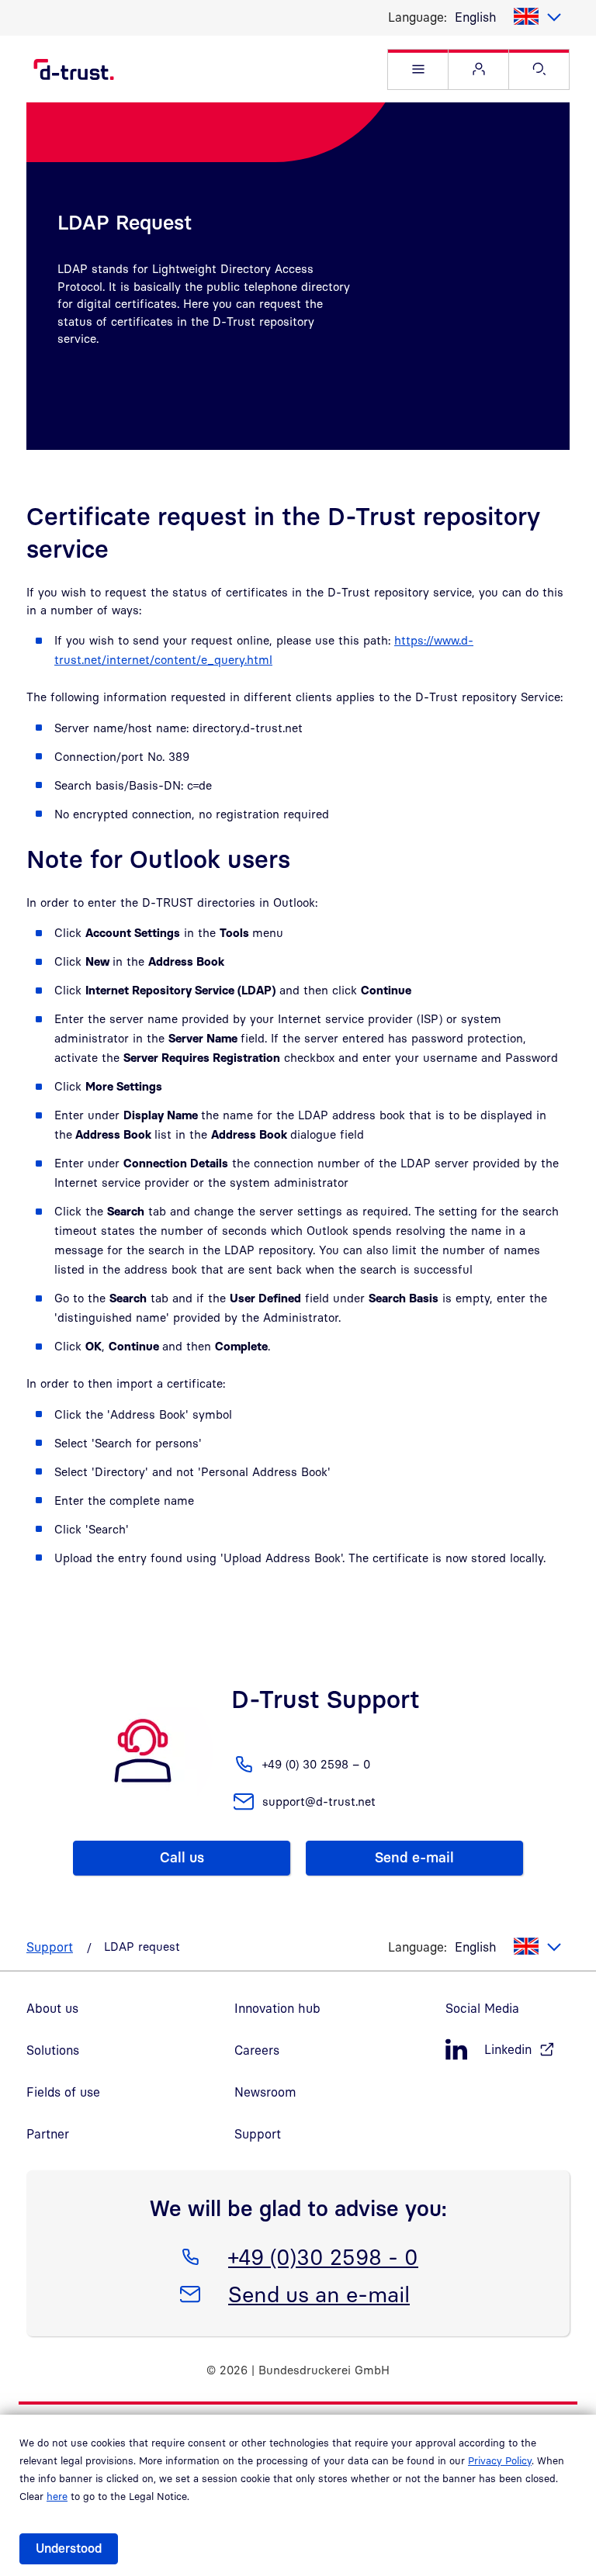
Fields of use (63, 2092)
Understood (69, 2548)
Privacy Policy (500, 2460)
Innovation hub (277, 2008)
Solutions (53, 2050)
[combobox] (508, 17)
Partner (48, 2134)
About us (52, 2008)
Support (50, 1947)
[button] (418, 69)
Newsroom (265, 2092)
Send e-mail (414, 1857)
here (57, 2496)
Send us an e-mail (319, 2294)
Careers (257, 2050)
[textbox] (508, 17)
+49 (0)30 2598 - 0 (323, 2256)
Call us (182, 1857)
